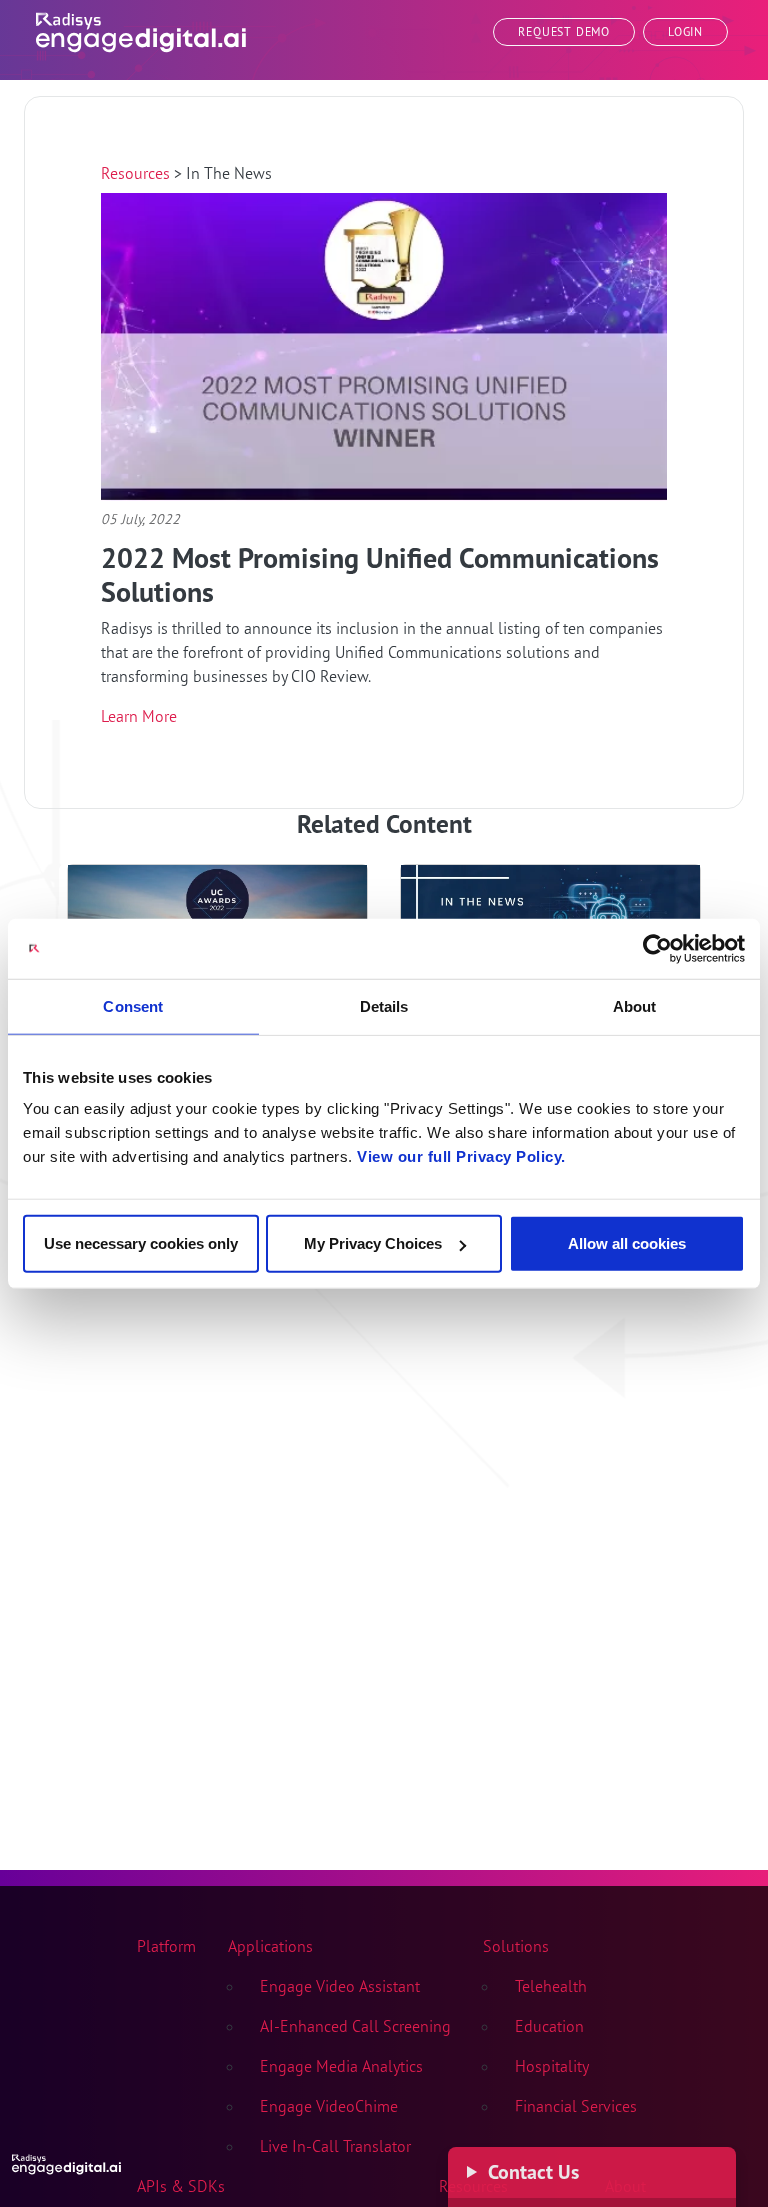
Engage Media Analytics (341, 2066)
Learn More (139, 716)
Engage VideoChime (329, 2106)
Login (685, 31)
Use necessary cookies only (141, 1243)
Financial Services (576, 2106)
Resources (137, 173)
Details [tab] (384, 1005)
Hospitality (552, 2066)
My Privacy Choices (373, 1243)
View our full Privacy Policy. (461, 1156)
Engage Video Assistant (340, 1986)
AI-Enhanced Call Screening (355, 2026)
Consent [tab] (133, 1005)
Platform (166, 1946)
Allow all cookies (627, 1243)
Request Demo (564, 31)
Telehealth (551, 1986)
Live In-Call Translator (335, 2146)
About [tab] (635, 1005)
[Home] (141, 28)
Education (549, 2026)
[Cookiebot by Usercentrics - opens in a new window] (657, 948)
